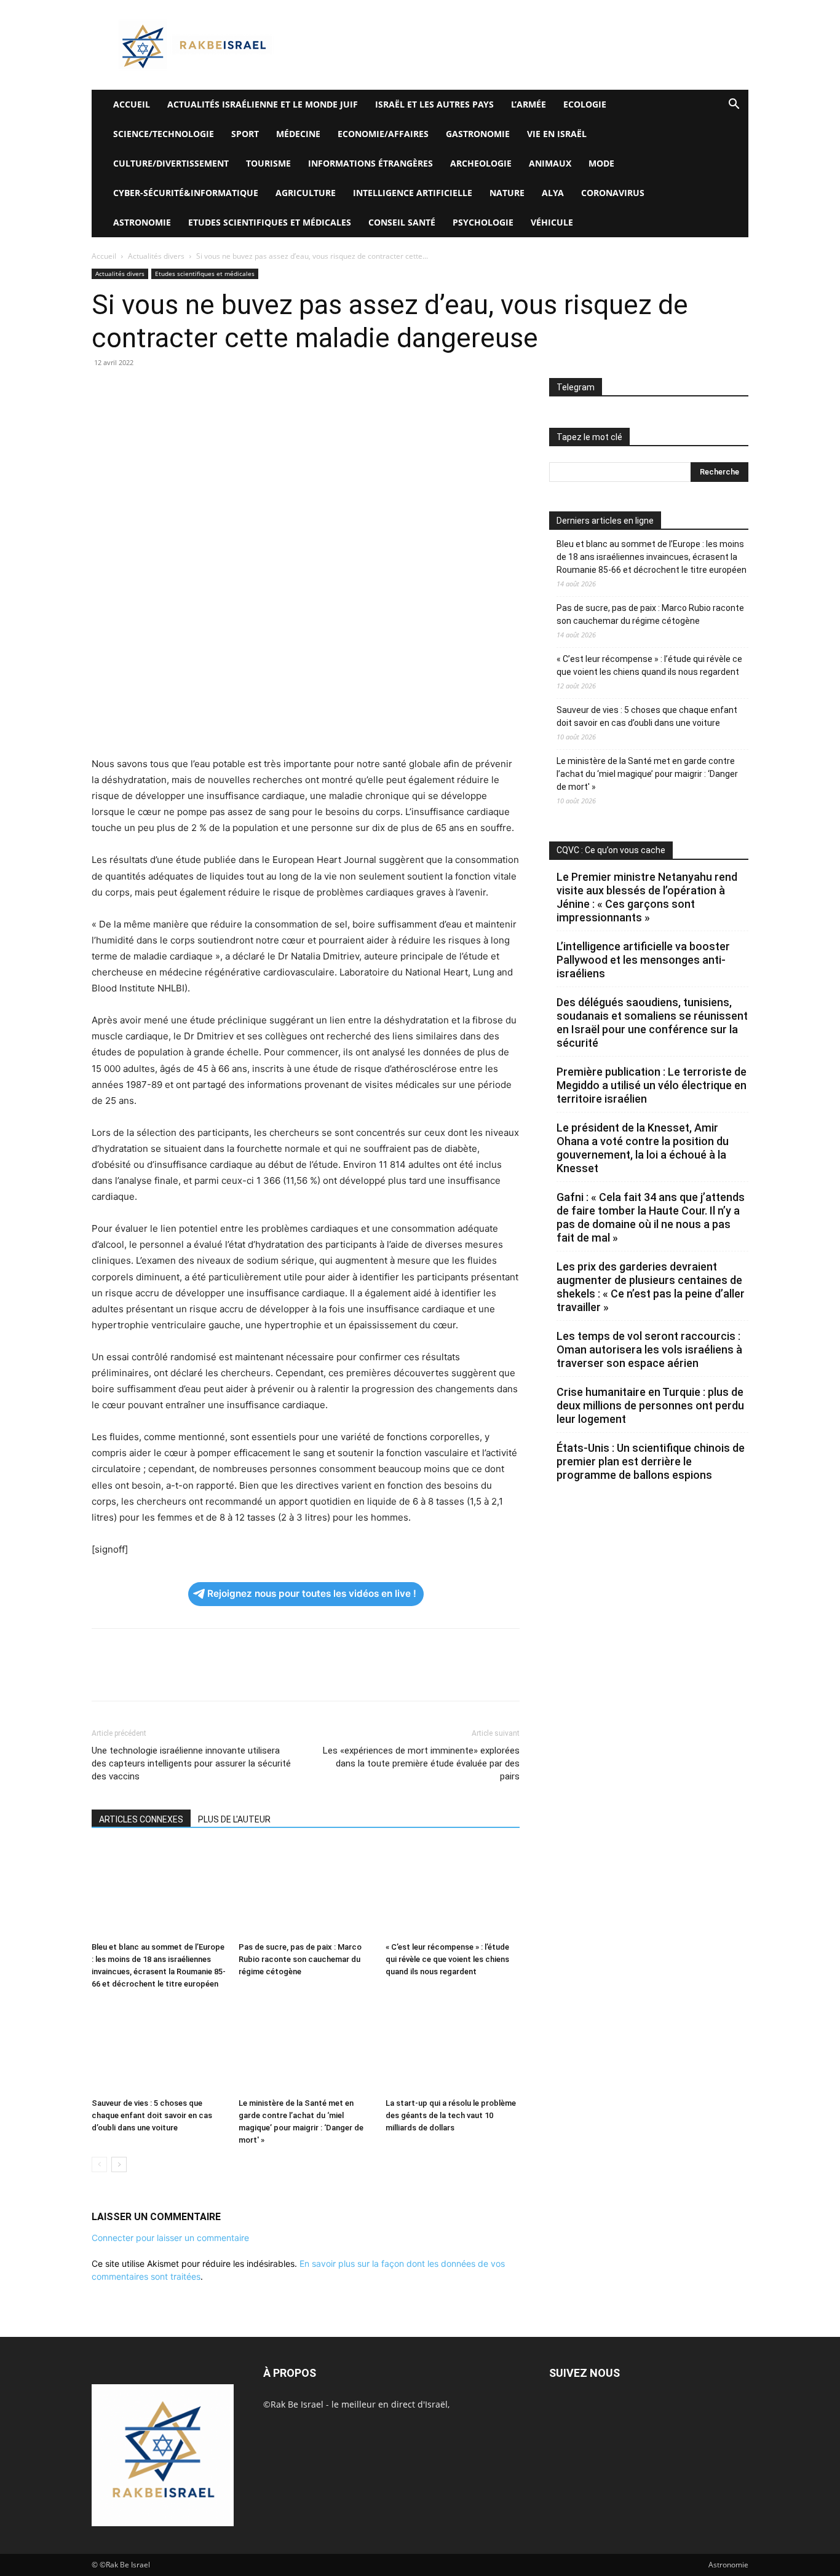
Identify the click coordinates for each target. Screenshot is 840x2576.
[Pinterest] (160, 390)
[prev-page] (99, 2164)
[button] (734, 105)
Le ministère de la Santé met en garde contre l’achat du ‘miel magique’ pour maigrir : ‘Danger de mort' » (647, 774)
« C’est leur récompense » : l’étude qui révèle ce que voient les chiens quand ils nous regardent (447, 1959)
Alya (553, 193)
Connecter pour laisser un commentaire (170, 2238)
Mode (601, 163)
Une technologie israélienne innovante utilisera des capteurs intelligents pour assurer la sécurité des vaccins (191, 1763)
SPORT (245, 134)
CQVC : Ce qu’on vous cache (611, 850)
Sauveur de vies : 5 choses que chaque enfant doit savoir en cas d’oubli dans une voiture (152, 2115)
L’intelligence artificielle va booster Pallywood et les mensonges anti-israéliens (643, 960)
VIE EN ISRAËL (557, 134)
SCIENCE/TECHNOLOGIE (164, 134)
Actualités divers (156, 256)
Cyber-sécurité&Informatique (186, 193)
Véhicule (552, 222)
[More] (274, 390)
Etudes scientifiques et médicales (270, 222)
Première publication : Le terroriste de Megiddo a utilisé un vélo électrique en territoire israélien (652, 1085)
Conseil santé (402, 222)
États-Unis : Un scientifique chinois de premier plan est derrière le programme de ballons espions (651, 1461)
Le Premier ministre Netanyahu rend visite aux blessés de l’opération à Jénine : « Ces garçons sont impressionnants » (647, 897)
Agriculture (306, 193)
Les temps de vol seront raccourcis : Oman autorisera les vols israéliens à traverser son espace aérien (649, 1349)
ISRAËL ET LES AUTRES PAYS (434, 104)
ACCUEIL (132, 104)
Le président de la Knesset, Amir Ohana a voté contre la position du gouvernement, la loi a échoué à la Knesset (643, 1148)
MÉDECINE (298, 134)
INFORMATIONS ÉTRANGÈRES (370, 163)
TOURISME (268, 163)
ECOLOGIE (585, 104)
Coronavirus (613, 193)
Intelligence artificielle (413, 193)
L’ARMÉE (529, 104)
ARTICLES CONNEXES (141, 1819)
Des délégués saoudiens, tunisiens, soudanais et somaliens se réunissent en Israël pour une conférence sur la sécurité (652, 1022)
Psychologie (483, 222)
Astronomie (142, 222)
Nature (507, 193)
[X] (132, 390)
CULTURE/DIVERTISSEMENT (171, 163)
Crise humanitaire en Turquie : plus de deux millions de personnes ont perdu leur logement (650, 1405)
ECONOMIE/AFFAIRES (383, 134)
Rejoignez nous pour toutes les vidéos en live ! (312, 1593)
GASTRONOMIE (478, 134)
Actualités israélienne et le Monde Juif (263, 104)
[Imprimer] (217, 390)
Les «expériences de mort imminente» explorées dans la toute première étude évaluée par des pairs (421, 1763)
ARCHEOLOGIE (481, 163)
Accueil (104, 256)
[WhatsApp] (189, 390)
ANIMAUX (550, 163)
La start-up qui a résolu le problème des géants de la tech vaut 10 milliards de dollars (451, 2115)
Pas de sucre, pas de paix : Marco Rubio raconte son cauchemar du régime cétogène (300, 1959)
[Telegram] (245, 390)
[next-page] (119, 2164)
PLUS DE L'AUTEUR (234, 1819)
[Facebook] (104, 390)
